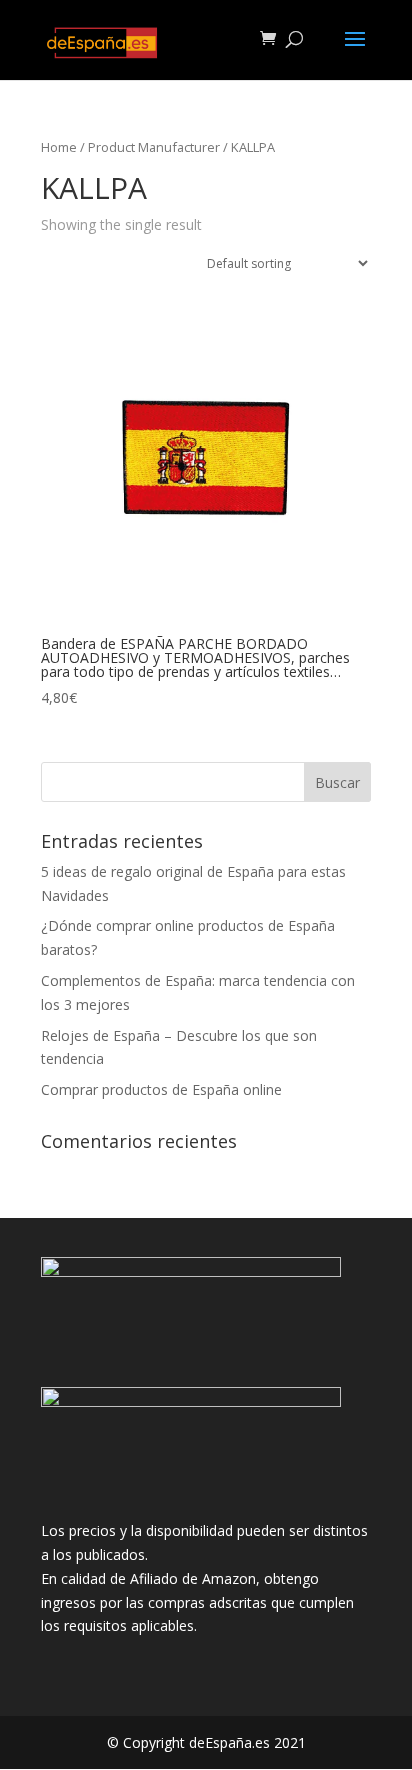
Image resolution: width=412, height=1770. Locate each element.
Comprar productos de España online (161, 1089)
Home (59, 147)
